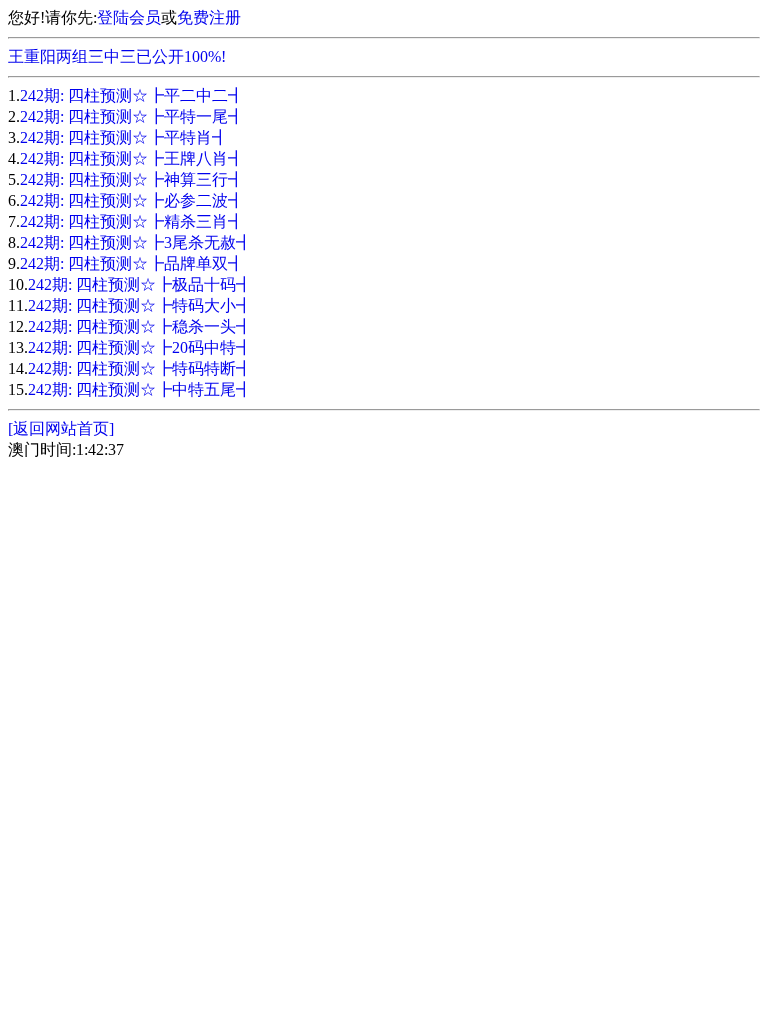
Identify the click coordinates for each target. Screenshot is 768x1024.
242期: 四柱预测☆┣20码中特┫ (140, 347)
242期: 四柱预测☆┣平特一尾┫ (132, 116)
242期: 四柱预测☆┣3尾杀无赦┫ (136, 242)
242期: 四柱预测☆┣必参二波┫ (132, 200)
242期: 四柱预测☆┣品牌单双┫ (132, 263)
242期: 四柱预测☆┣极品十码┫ (140, 284)
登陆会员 (129, 17)
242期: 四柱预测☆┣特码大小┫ (140, 305)
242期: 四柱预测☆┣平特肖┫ (124, 137)
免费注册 (209, 17)
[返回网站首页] (61, 428)
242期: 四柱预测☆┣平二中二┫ (132, 95)
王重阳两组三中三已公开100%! (117, 56)
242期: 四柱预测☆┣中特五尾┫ (140, 389)
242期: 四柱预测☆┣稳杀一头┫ (140, 326)
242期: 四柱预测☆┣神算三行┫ (132, 179)
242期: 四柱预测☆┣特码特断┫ (140, 368)
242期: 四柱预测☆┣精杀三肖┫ (132, 221)
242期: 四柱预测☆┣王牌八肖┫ (132, 158)
